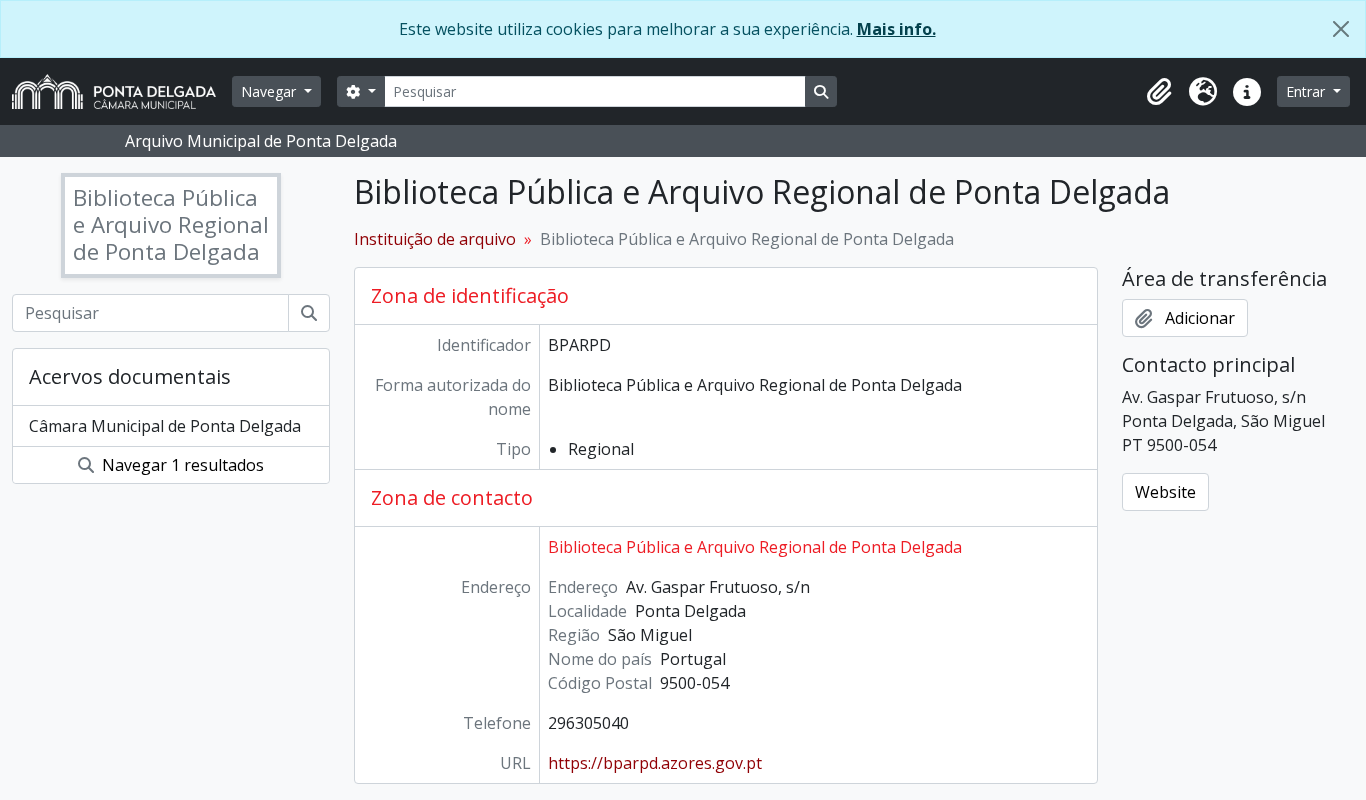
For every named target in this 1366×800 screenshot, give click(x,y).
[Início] (122, 91)
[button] (1159, 92)
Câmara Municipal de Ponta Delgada (165, 426)
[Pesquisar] (309, 313)
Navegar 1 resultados (181, 465)
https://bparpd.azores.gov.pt (655, 763)
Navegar (270, 91)
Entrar (1307, 91)
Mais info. (896, 29)
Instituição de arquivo (435, 239)
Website (1165, 492)
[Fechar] (1341, 29)
